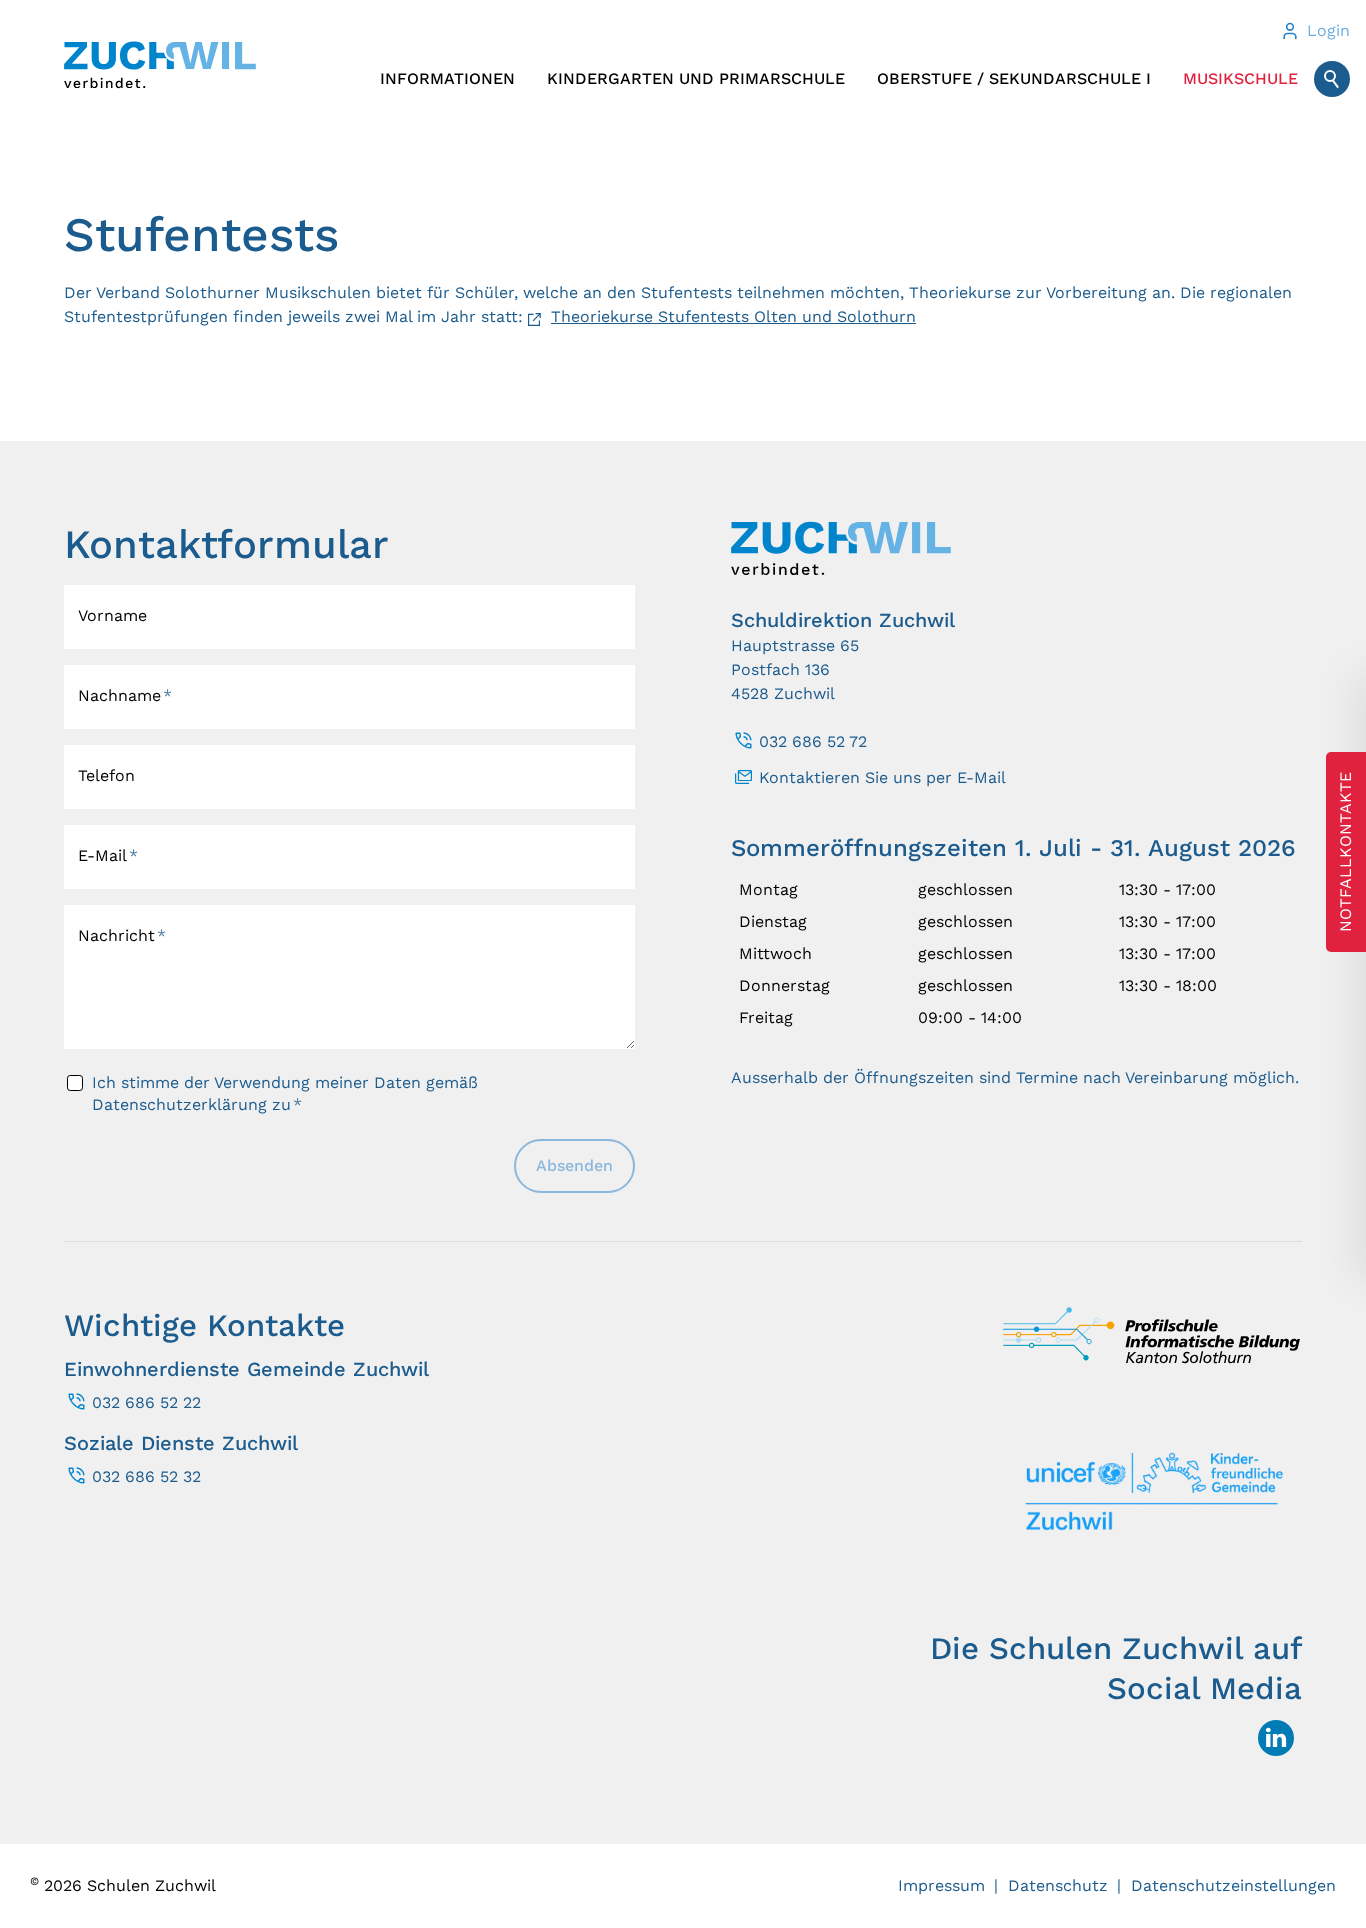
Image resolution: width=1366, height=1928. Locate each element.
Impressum (941, 1885)
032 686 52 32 (146, 1476)
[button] (1276, 1738)
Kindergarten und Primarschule (696, 78)
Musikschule (1240, 78)
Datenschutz (1058, 1885)
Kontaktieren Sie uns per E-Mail (882, 777)
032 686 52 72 (813, 741)
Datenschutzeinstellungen (1233, 1885)
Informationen (447, 78)
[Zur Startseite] (160, 65)
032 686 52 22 (146, 1402)
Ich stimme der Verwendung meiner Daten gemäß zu (285, 1093)
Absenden (574, 1165)
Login (1328, 30)
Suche (1332, 79)
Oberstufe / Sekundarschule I (1014, 78)
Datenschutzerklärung (179, 1104)
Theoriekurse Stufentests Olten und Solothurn (733, 316)
